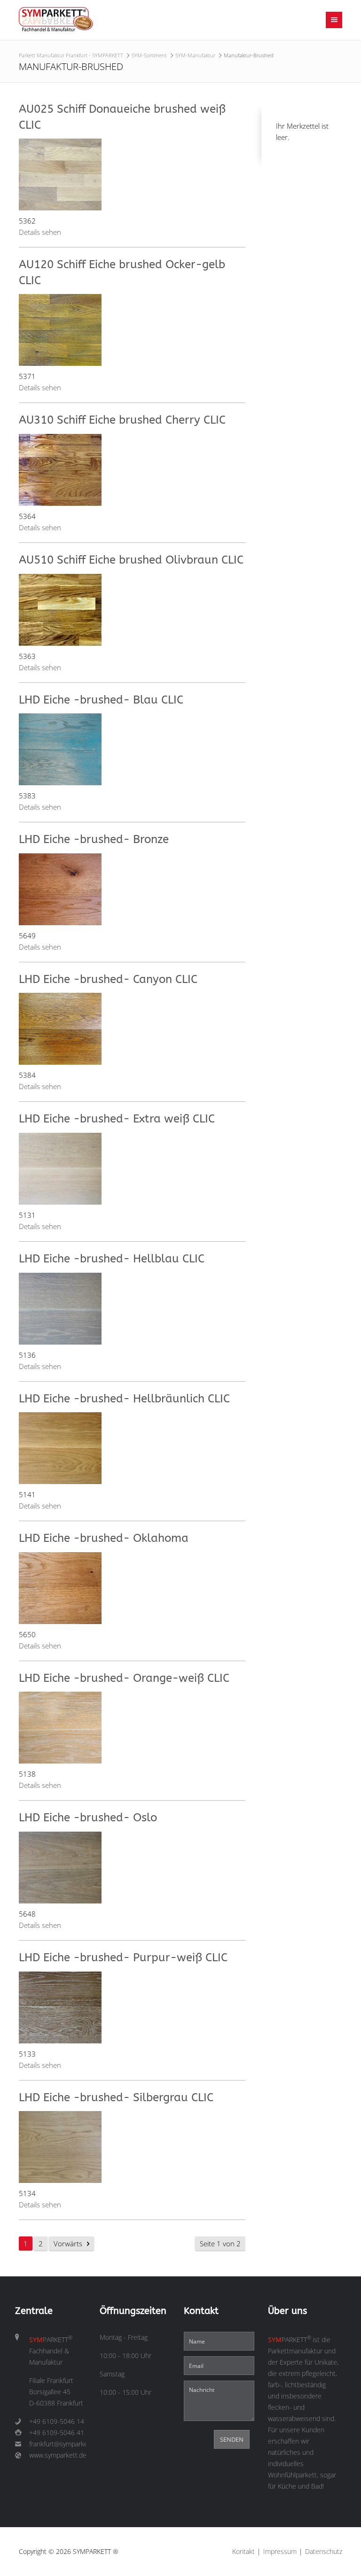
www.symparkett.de (58, 2455)
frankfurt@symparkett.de (58, 2444)
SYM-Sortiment (149, 55)
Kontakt (243, 2552)
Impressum (280, 2552)
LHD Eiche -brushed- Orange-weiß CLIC (124, 1678)
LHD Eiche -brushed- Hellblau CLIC (112, 1259)
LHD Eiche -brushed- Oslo (88, 1818)
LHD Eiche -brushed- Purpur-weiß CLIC (123, 1957)
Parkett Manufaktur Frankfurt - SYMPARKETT (71, 55)
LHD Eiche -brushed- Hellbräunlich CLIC (124, 1399)
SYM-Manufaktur (195, 55)
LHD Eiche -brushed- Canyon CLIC (108, 979)
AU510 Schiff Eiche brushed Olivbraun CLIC (131, 560)
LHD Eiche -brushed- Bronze (94, 839)
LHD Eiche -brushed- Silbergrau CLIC (116, 2097)
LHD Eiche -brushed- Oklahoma (104, 1538)
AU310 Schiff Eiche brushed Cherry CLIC (122, 420)
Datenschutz (324, 2552)
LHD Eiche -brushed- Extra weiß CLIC (117, 1119)
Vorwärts (68, 2243)
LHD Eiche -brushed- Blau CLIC (101, 700)
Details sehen (40, 232)
